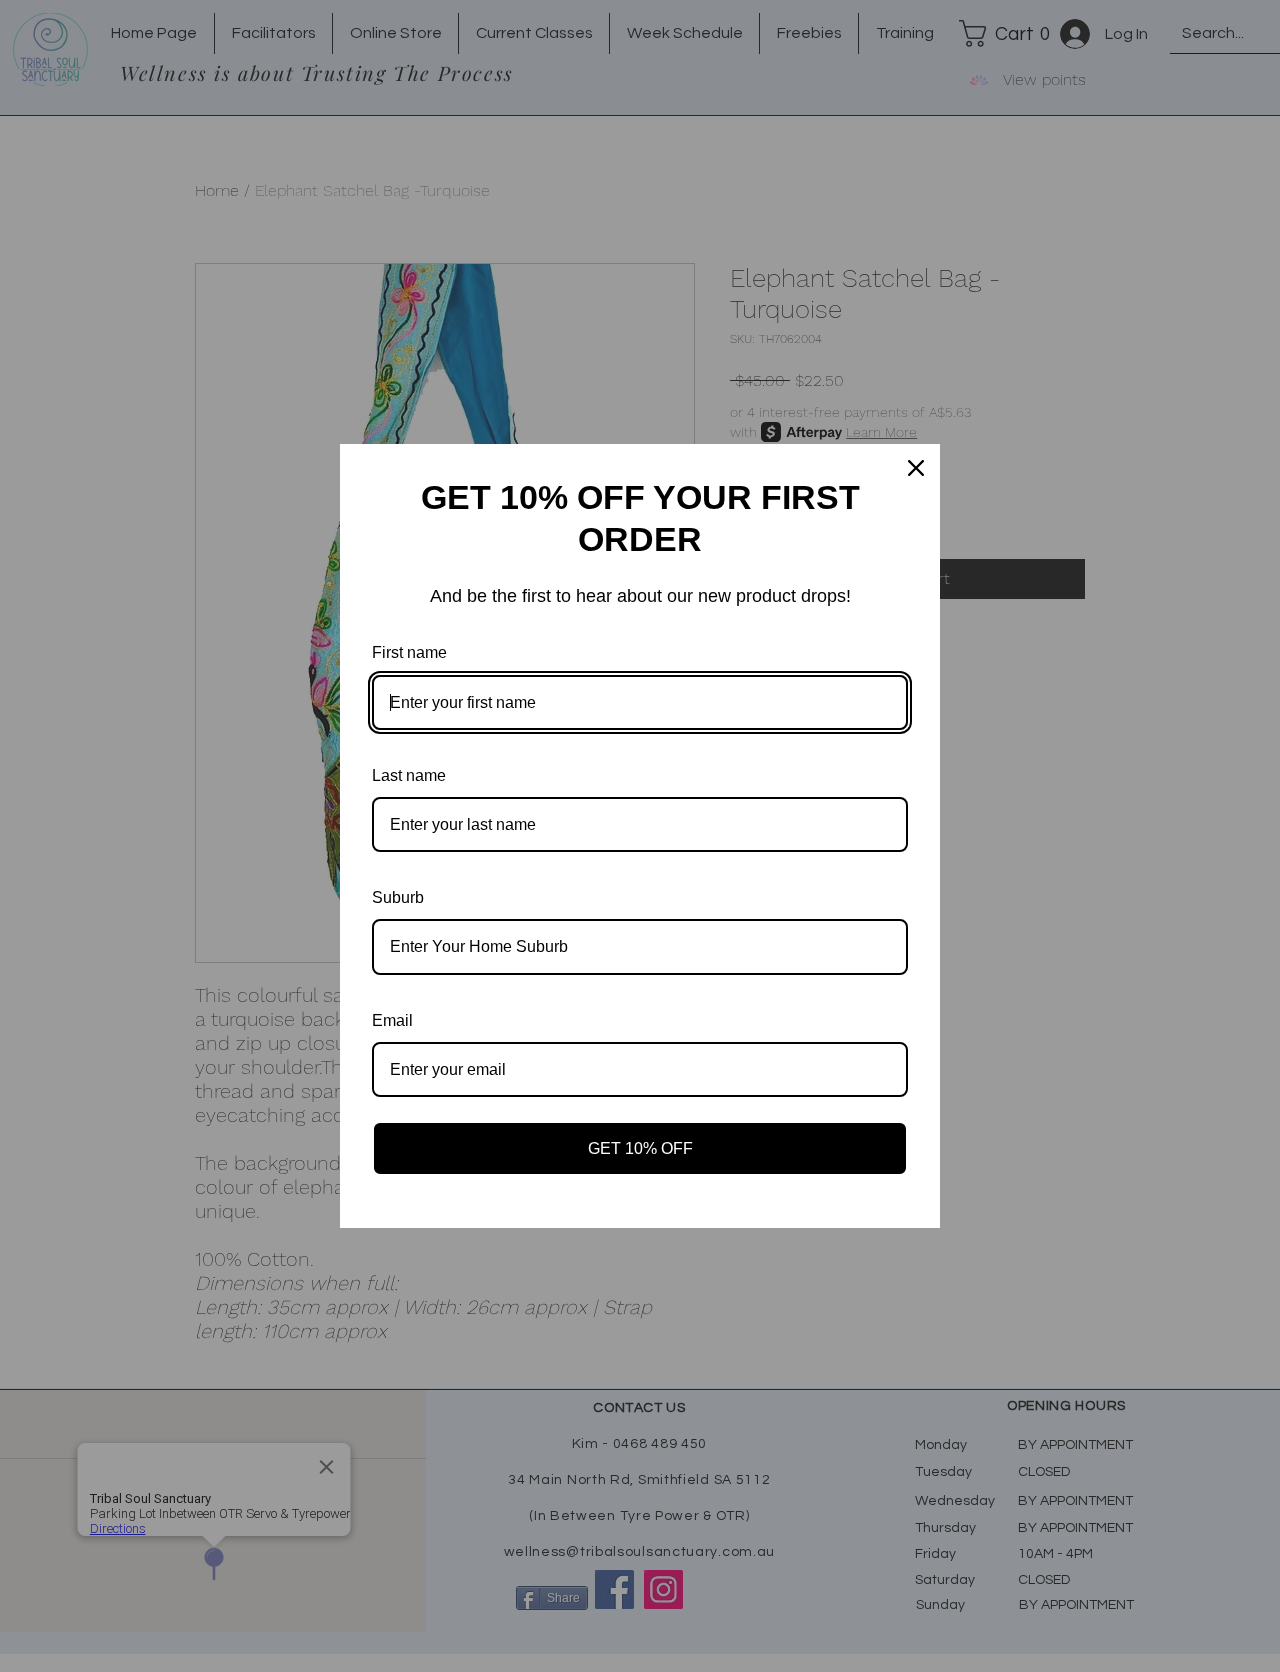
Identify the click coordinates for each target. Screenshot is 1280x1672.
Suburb (398, 897)
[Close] (916, 468)
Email (392, 1020)
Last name (409, 775)
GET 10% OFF (640, 1148)
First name (409, 652)
